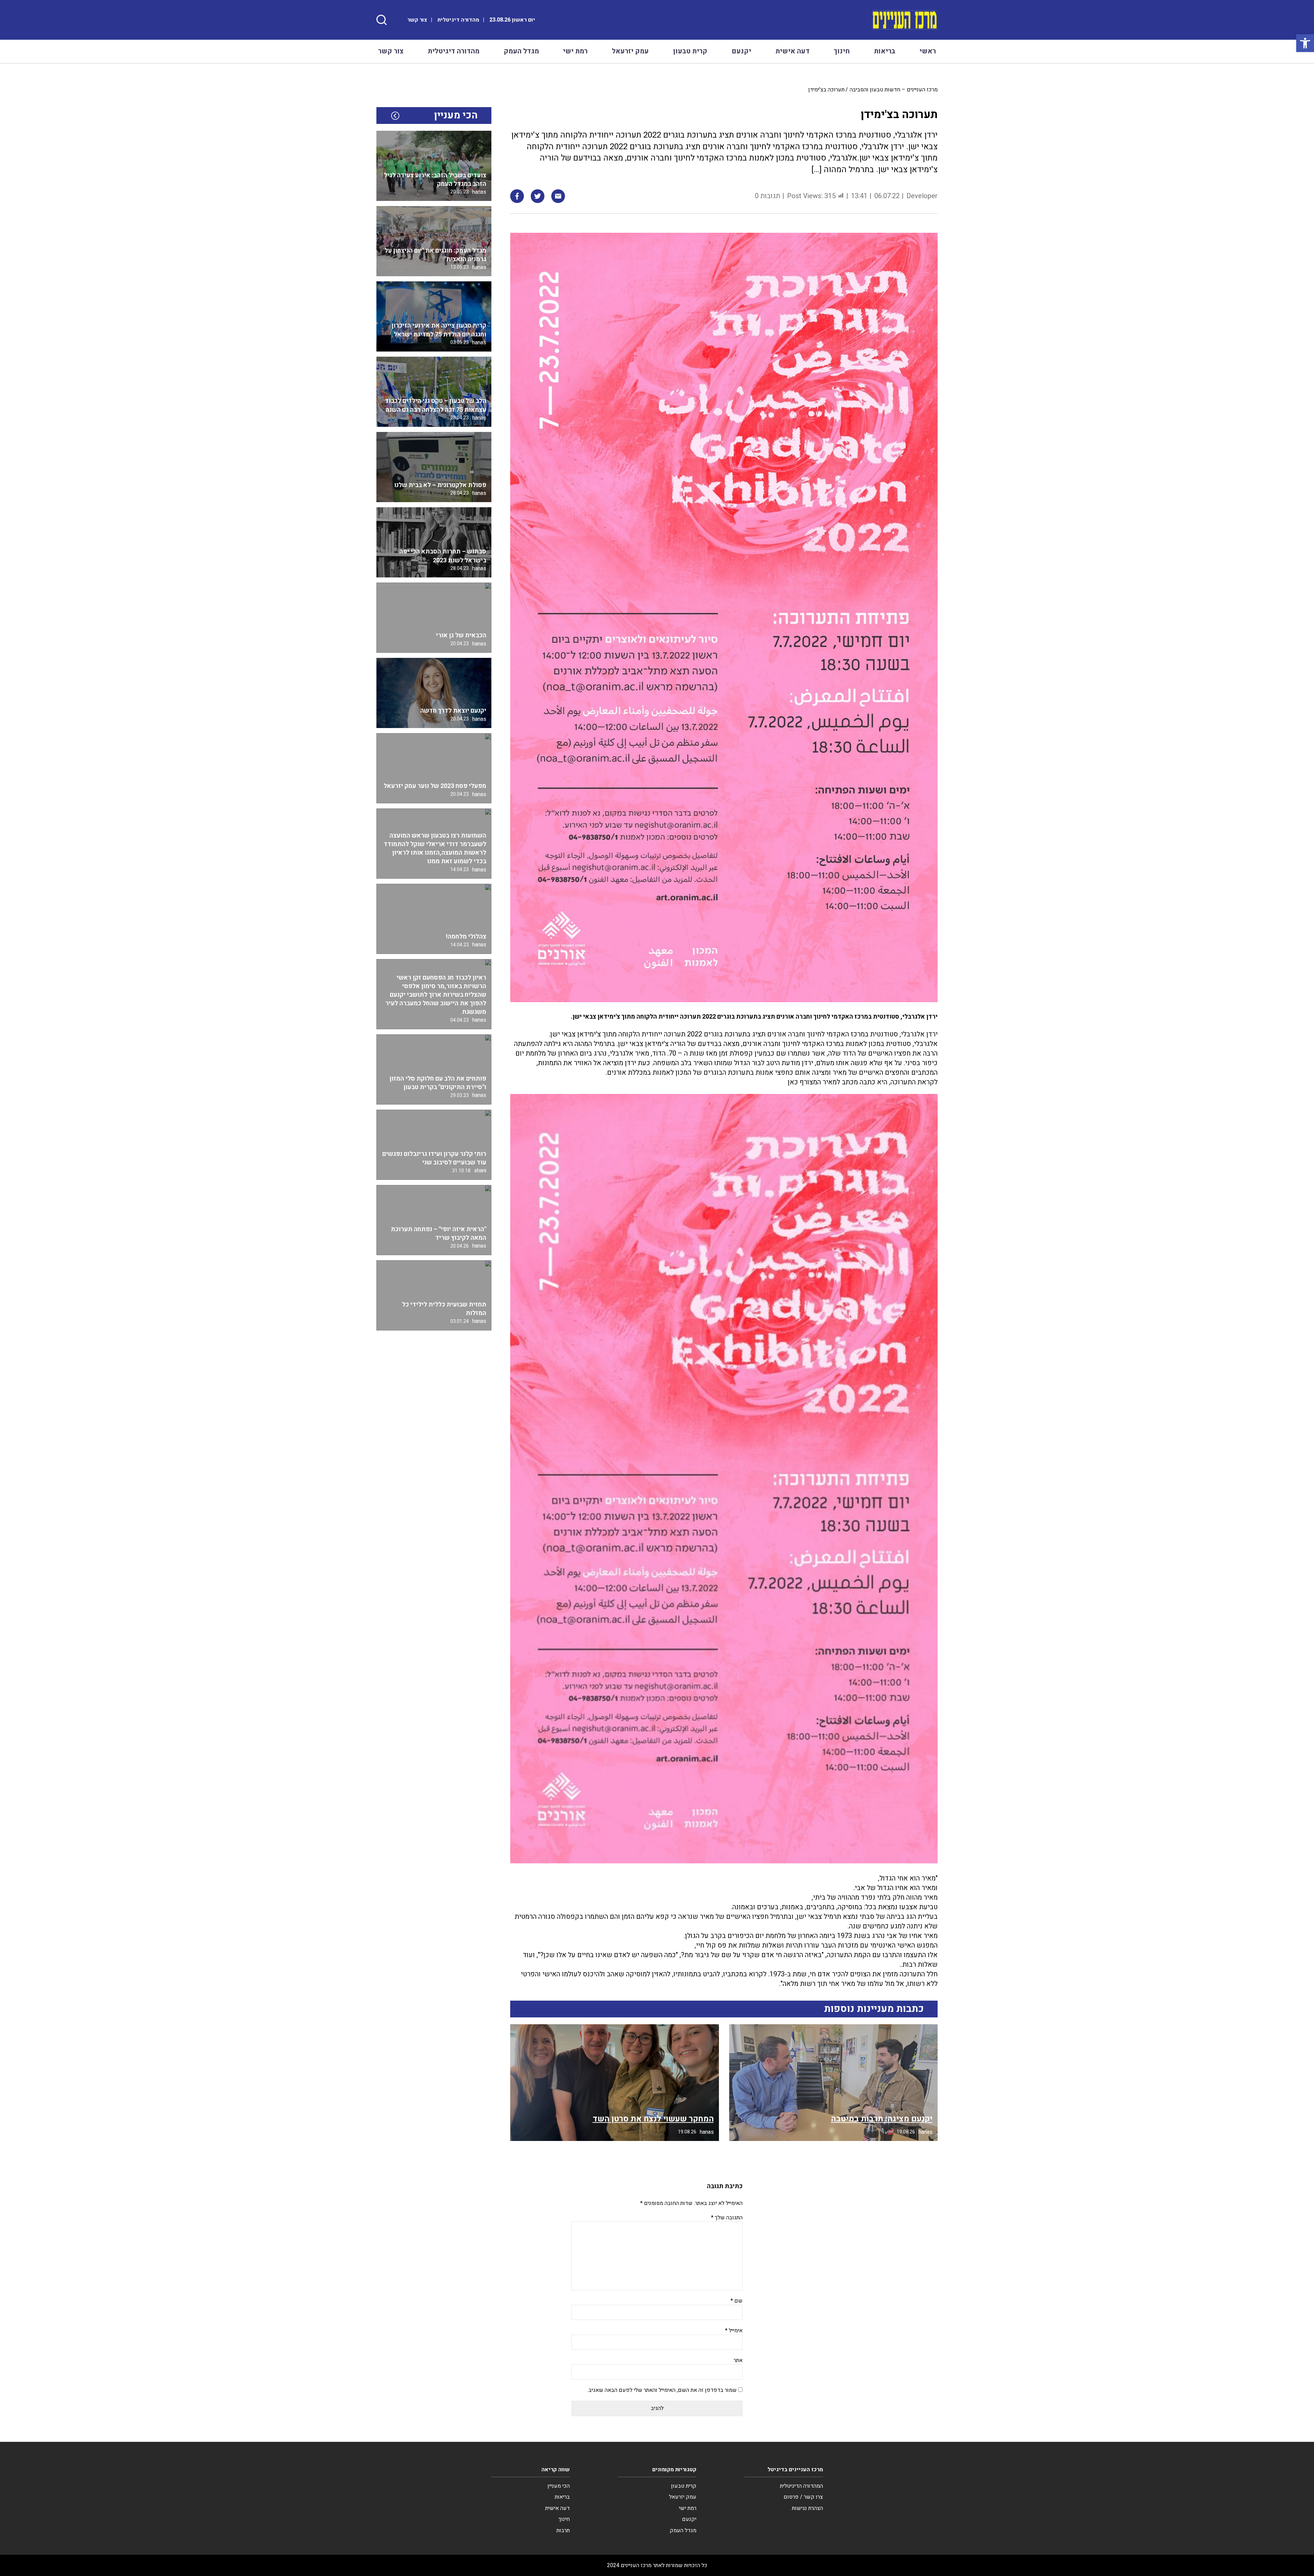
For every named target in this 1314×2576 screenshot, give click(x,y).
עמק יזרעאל (630, 51)
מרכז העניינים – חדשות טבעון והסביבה (894, 90)
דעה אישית (793, 51)
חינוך (842, 51)
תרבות (563, 2530)
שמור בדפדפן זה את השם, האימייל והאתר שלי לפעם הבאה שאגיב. (662, 2390)
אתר (738, 2360)
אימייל (734, 2331)
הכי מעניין (559, 2486)
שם (737, 2301)
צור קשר (417, 20)
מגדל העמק (521, 51)
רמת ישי (575, 51)
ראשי (928, 51)
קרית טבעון (690, 51)
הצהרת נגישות (807, 2508)
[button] (1305, 43)
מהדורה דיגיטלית (458, 20)
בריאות (885, 51)
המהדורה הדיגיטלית (801, 2486)
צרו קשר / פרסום (803, 2497)
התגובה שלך (727, 2218)
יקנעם (741, 51)
